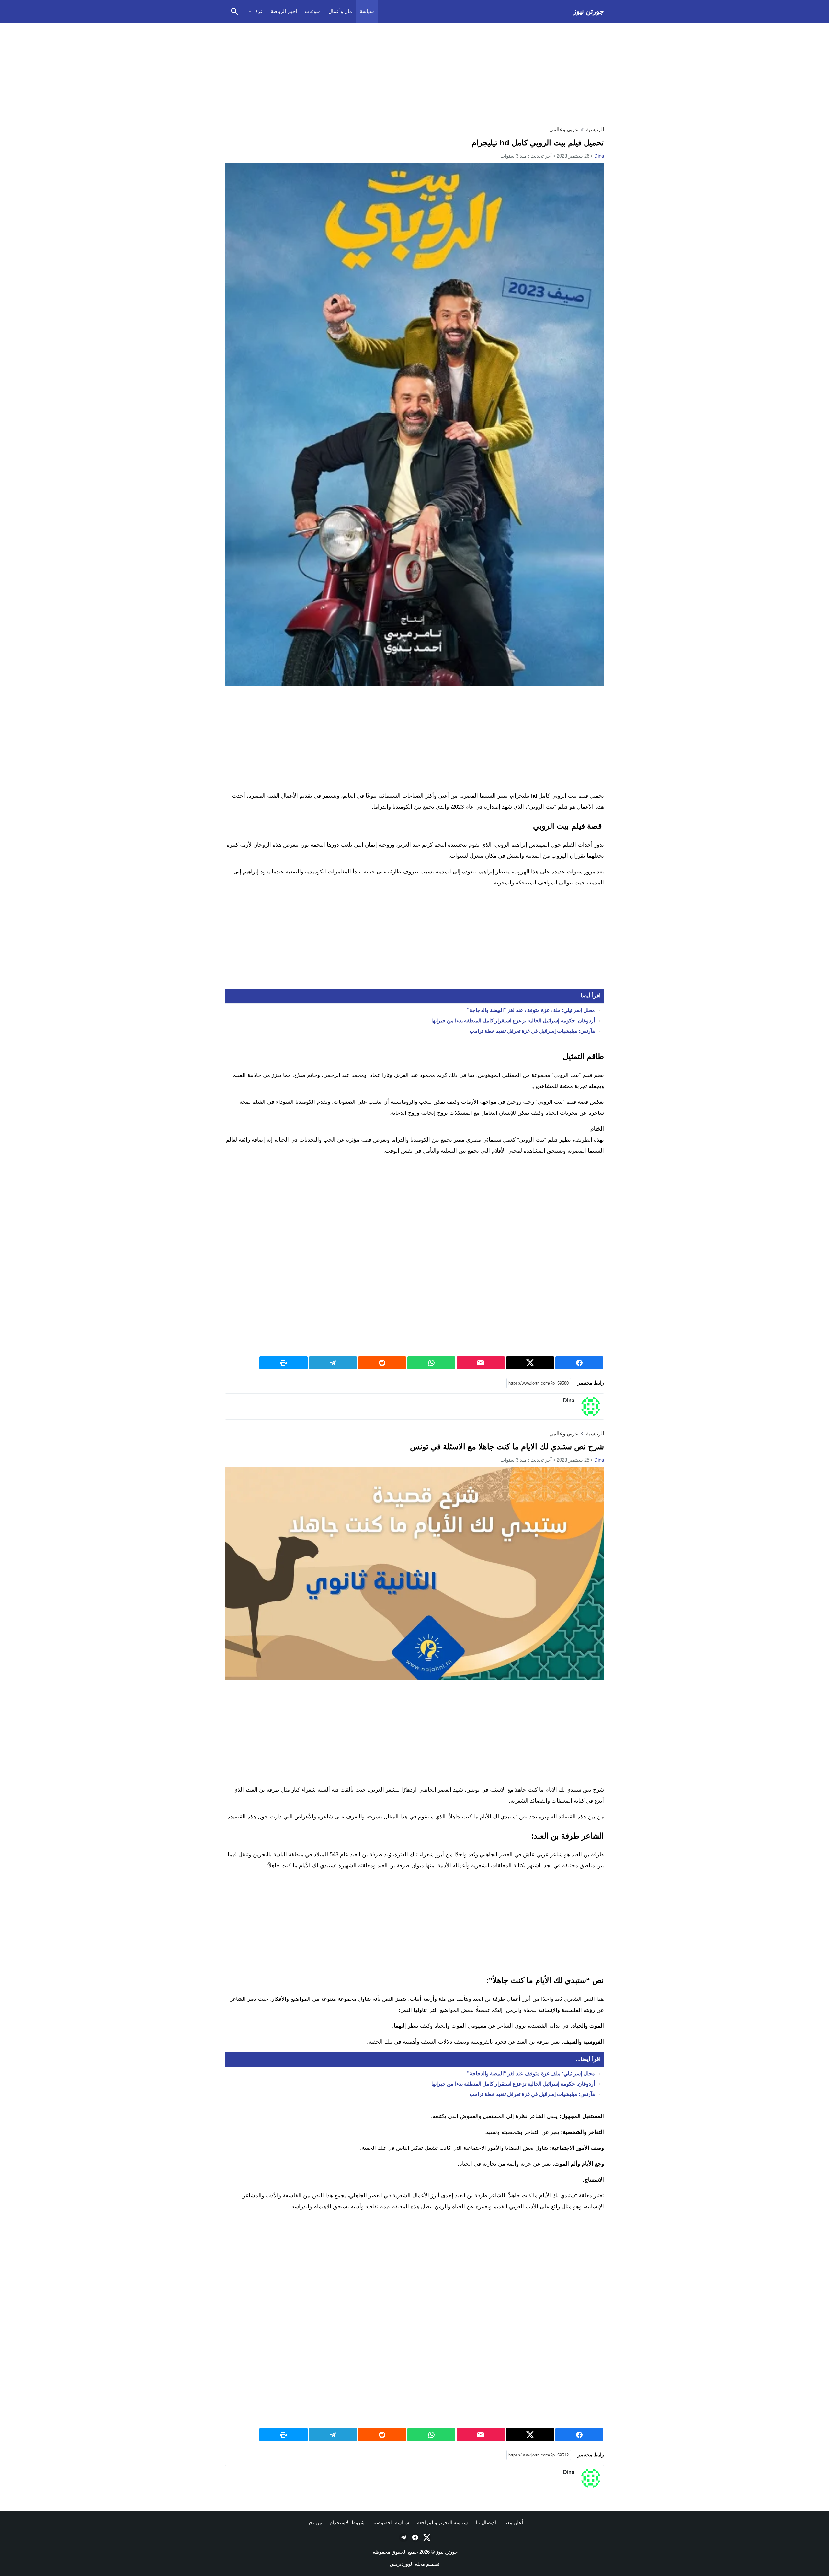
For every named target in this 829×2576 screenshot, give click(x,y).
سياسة (367, 11)
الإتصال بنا (486, 2522)
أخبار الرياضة (284, 11)
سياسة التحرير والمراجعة (443, 2522)
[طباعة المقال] (283, 1363)
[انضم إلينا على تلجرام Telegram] (403, 2537)
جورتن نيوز (589, 11)
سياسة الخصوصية (391, 2522)
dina (599, 156)
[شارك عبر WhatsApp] (431, 1363)
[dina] (591, 1407)
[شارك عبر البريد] (481, 1363)
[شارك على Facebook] (579, 1363)
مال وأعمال (340, 11)
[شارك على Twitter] (530, 1363)
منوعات (313, 11)
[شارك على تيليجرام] (333, 1363)
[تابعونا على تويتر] (426, 2537)
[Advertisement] (414, 73)
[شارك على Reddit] (382, 1363)
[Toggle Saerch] (234, 11)
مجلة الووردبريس (407, 2564)
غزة (259, 11)
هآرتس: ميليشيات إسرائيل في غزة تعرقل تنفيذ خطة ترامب (532, 1031)
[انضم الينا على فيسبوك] (414, 2537)
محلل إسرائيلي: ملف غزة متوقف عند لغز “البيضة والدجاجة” (531, 1010)
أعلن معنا (514, 2522)
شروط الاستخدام (347, 2522)
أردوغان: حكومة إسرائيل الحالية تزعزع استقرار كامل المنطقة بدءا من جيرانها (513, 1021)
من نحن (314, 2522)
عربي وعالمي (564, 129)
